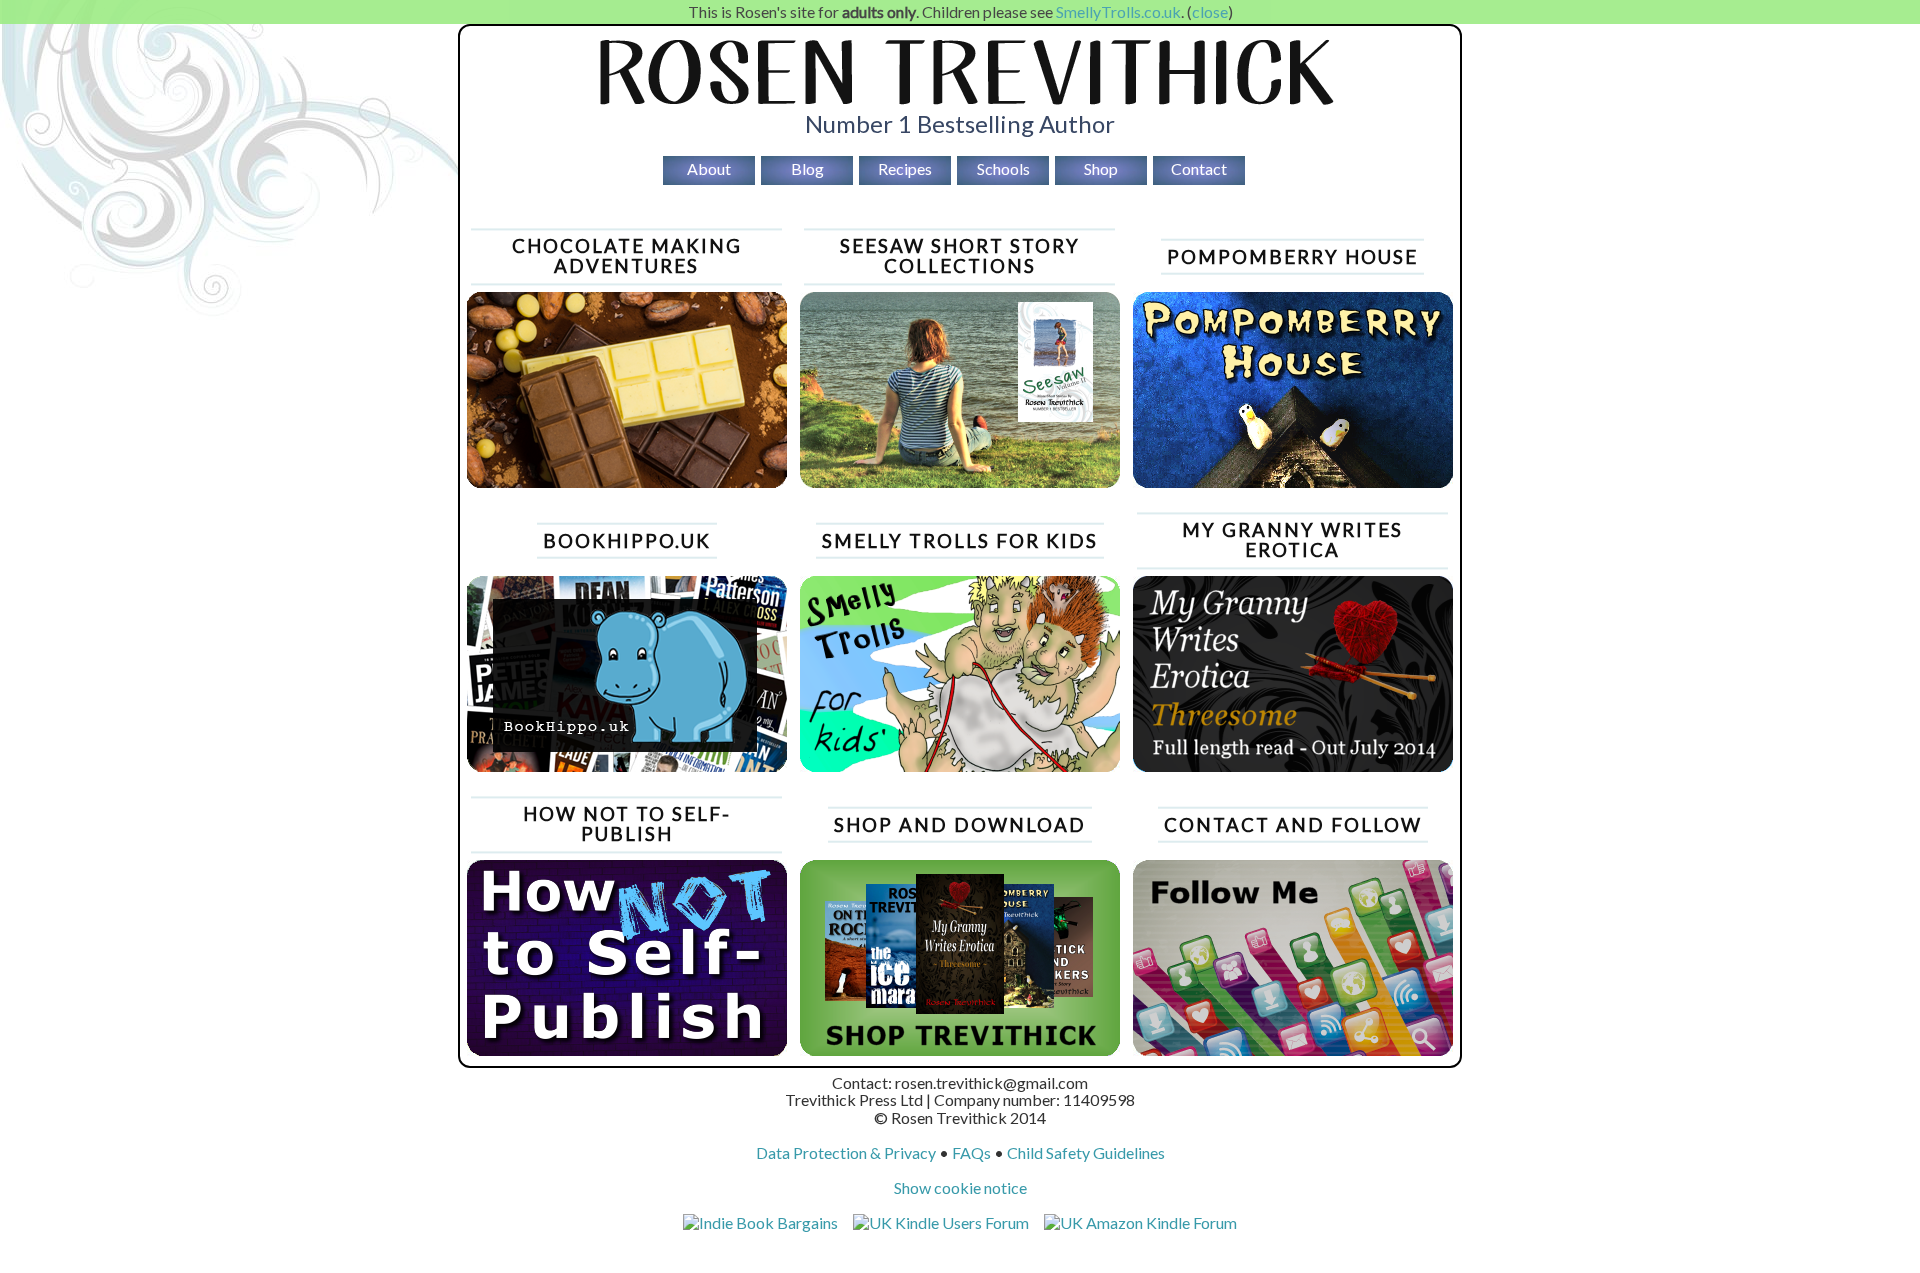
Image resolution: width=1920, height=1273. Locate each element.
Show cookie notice (960, 1187)
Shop (1101, 168)
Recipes (905, 168)
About (709, 168)
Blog (807, 168)
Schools (1003, 168)
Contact (1199, 168)
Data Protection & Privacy (846, 1152)
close (1210, 11)
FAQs (971, 1152)
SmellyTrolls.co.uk (1118, 11)
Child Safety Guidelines (1086, 1152)
